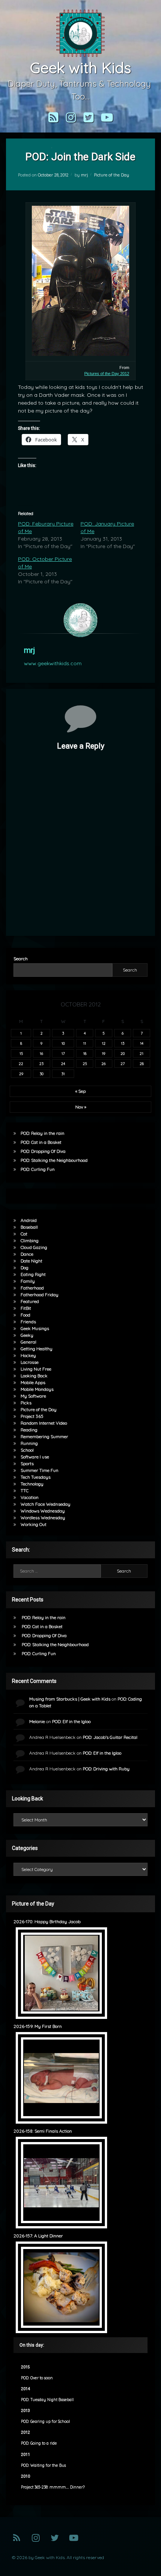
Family (28, 1281)
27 (123, 1064)
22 (21, 1064)
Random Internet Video (44, 1423)
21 (142, 1053)
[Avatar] (80, 620)
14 (142, 1043)
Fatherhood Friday (40, 1295)
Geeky (27, 1335)
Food (25, 1315)
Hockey (28, 1355)
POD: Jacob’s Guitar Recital (110, 1737)
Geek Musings (35, 1328)
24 (63, 1064)
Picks (26, 1403)
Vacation (30, 1497)
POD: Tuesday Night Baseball (47, 2400)
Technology (32, 1484)
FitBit (26, 1308)
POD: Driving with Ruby (106, 1769)
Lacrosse (30, 1362)
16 (41, 1053)
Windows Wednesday (43, 1511)
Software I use (35, 1457)
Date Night (31, 1261)
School (27, 1450)
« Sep (80, 1091)
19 (104, 1053)
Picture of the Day (112, 175)
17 (63, 1053)
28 (142, 1064)
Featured (30, 1301)
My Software (33, 1396)
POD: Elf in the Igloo (71, 1721)
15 (21, 1053)
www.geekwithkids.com (53, 663)
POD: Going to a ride (39, 2443)
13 (123, 1043)
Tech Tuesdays (36, 1477)
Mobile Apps (33, 1382)
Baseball (29, 1227)
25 (85, 1064)
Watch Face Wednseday (45, 1504)
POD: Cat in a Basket (41, 1142)
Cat (24, 1234)
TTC (25, 1491)
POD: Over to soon (37, 2378)
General (28, 1342)
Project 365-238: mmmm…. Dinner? (53, 2487)
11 (85, 1043)
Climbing (30, 1241)
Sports (27, 1463)
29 (21, 1074)
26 (104, 1064)
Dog (25, 1268)
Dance (27, 1254)
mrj (84, 175)
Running (29, 1443)
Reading (29, 1430)
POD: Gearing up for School (45, 2422)
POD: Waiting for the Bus (43, 2465)
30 (42, 1074)
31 (63, 1074)
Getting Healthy (37, 1349)
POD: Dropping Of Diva (43, 1151)
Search (21, 959)
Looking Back (34, 1376)
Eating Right (33, 1274)
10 (63, 1043)
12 (104, 1043)
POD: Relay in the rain (42, 1133)
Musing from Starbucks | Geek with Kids (70, 1699)
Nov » (81, 1107)
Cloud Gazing (34, 1247)
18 (85, 1053)
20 (123, 1053)
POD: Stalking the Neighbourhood (54, 1160)
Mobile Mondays (37, 1389)
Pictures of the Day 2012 (107, 374)
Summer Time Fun (40, 1470)
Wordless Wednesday (43, 1518)
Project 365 (32, 1416)
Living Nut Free (36, 1369)
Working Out (34, 1524)
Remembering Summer (44, 1436)
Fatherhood (32, 1288)
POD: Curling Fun (38, 1169)
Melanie (37, 1721)
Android (29, 1220)
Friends (28, 1322)
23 (41, 1064)
